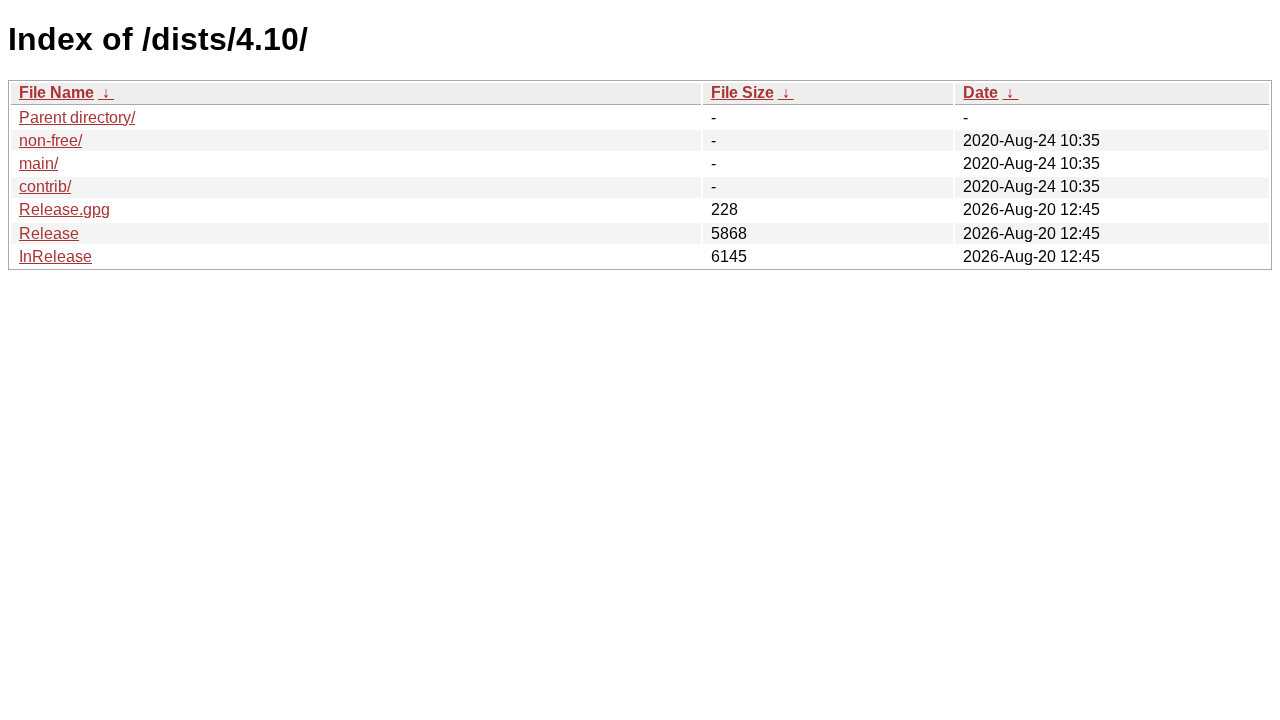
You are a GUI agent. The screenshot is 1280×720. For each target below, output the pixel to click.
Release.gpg (64, 209)
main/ (38, 163)
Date (980, 92)
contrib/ (45, 186)
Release (49, 233)
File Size (742, 92)
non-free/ (50, 140)
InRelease (55, 256)
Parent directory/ (77, 117)
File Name (56, 92)
